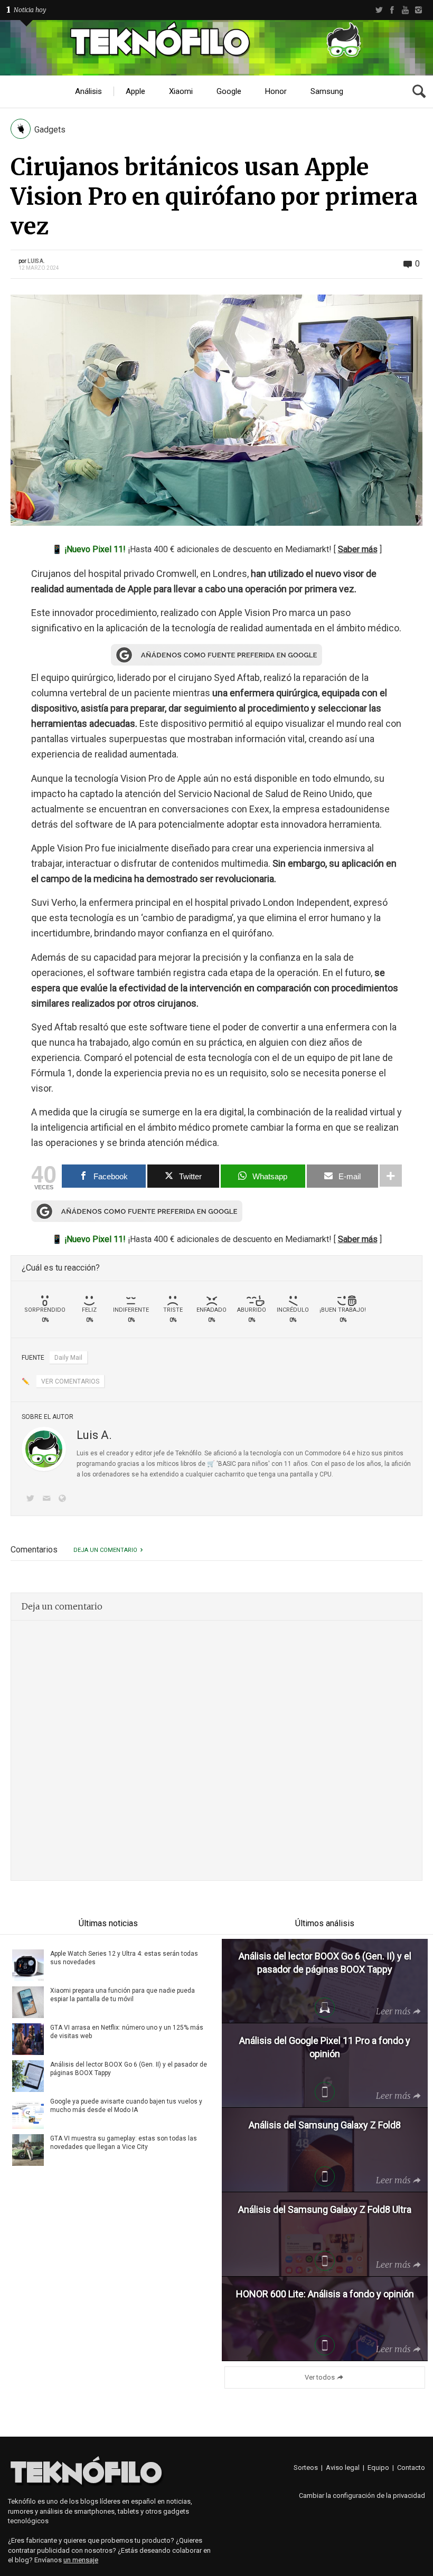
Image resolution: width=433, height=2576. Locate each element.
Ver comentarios (70, 1381)
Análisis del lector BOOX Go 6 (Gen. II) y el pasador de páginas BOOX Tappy (129, 2069)
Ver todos (320, 2377)
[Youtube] (405, 10)
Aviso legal (343, 2468)
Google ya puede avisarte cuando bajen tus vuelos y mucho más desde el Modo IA (126, 2106)
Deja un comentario (105, 1550)
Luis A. (36, 261)
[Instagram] (418, 10)
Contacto (411, 2468)
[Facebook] (392, 10)
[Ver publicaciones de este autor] (44, 1449)
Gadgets (50, 130)
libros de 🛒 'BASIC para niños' (225, 1464)
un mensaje (81, 2560)
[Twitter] (379, 10)
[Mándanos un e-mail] (48, 1499)
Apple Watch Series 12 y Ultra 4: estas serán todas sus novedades (124, 1958)
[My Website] (64, 1499)
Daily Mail (68, 1358)
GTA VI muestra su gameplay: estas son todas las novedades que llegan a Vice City (124, 2143)
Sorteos (306, 2468)
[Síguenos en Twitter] (32, 1499)
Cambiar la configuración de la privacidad (362, 2495)
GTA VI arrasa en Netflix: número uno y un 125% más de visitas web (127, 2032)
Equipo (378, 2468)
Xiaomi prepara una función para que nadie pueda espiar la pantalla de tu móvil (123, 1995)
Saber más (358, 549)
